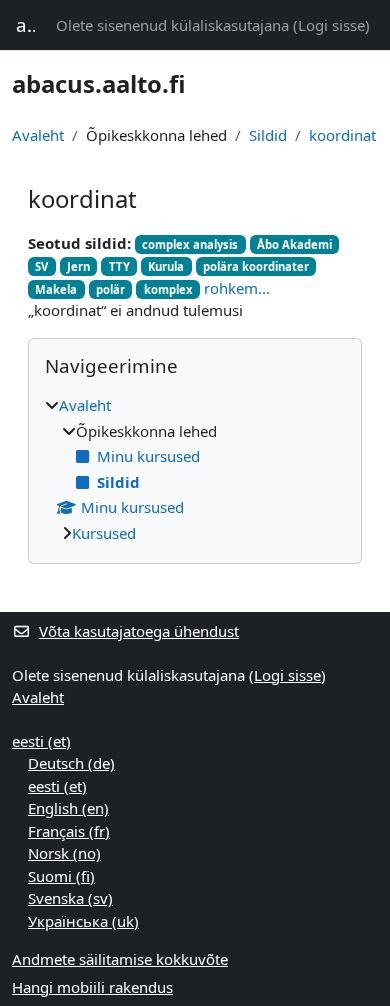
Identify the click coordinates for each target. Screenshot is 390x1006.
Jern (78, 266)
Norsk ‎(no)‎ (64, 853)
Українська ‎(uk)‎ (83, 921)
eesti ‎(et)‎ (41, 741)
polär (110, 289)
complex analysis (190, 244)
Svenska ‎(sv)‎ (70, 898)
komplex (168, 289)
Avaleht (38, 135)
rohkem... (237, 288)
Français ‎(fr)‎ (69, 831)
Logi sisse (331, 25)
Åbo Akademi (294, 244)
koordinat (342, 135)
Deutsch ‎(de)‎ (71, 763)
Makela (56, 289)
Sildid (268, 135)
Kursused (104, 533)
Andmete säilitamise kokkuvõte (120, 959)
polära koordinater (256, 266)
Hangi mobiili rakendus (92, 987)
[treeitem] (195, 469)
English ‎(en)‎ (68, 808)
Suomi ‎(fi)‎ (61, 876)
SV (41, 266)
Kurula (166, 266)
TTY (119, 266)
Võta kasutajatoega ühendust (139, 631)
